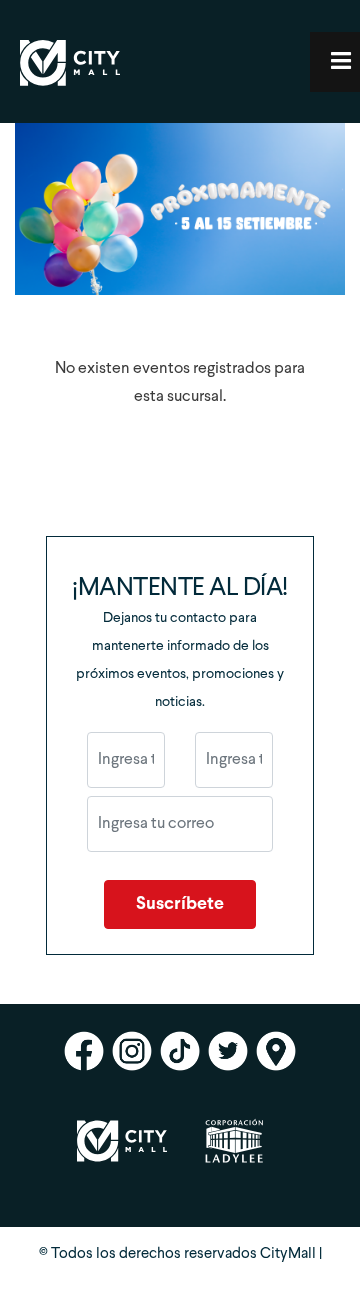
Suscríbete (180, 904)
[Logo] (70, 90)
